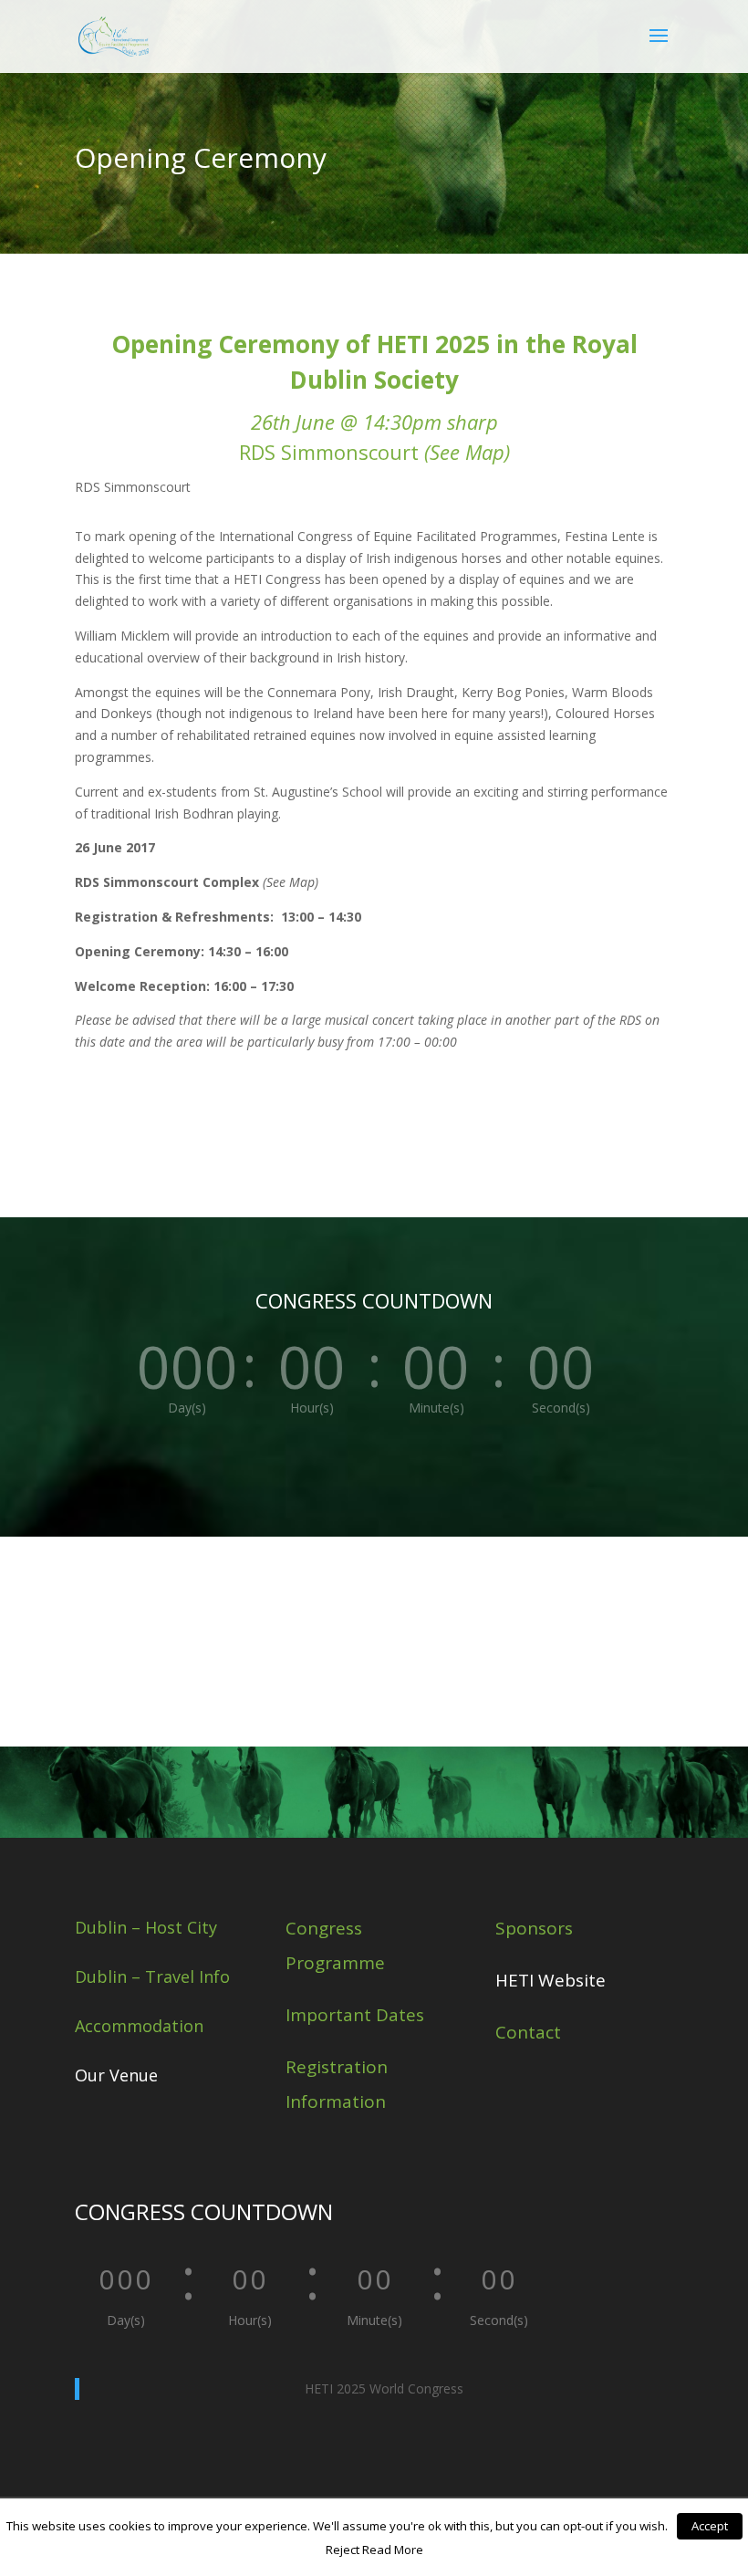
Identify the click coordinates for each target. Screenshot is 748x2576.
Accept (710, 2526)
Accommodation (139, 2026)
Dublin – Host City (146, 1927)
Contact (528, 2032)
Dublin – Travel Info (152, 1976)
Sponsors (534, 1928)
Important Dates (355, 2015)
